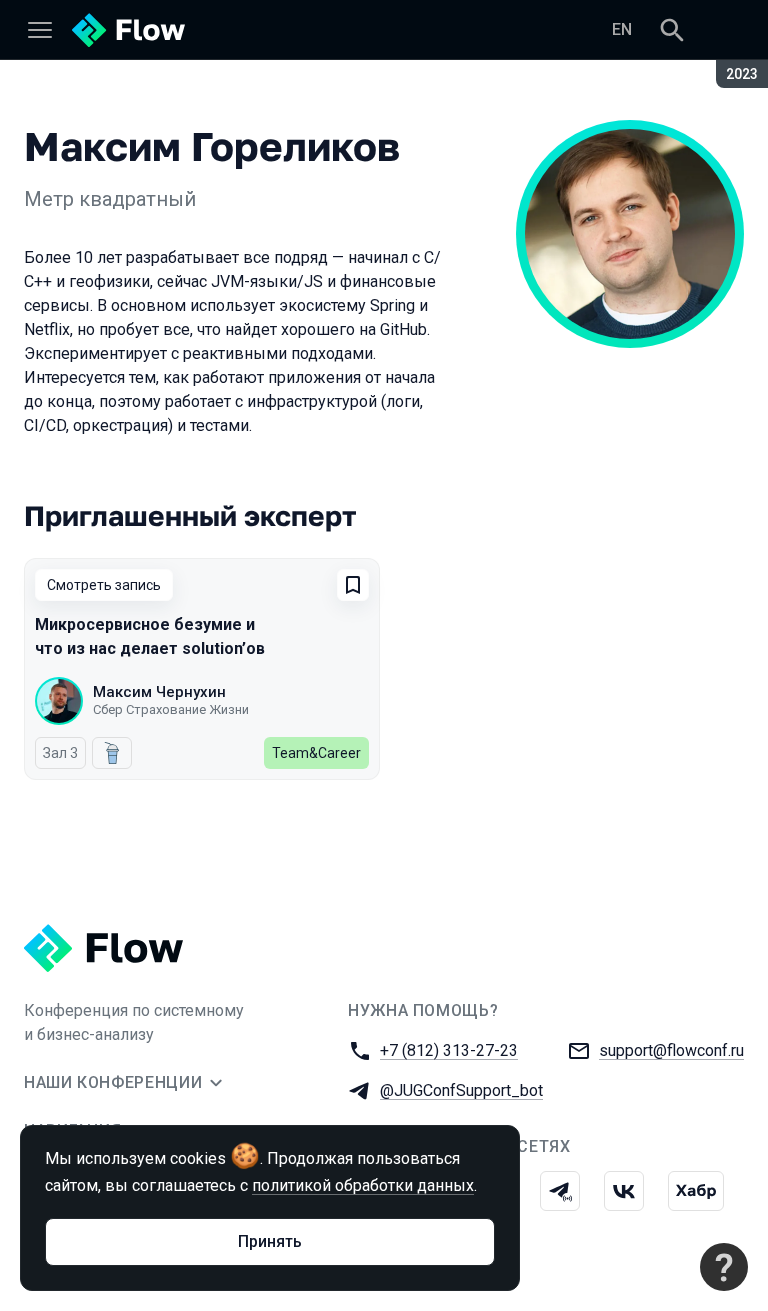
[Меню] (40, 30)
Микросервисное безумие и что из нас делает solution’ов (150, 636)
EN (622, 29)
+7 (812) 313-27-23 (449, 1050)
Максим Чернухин (159, 692)
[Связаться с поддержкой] (724, 1267)
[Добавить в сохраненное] (353, 585)
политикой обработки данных (363, 1185)
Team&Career (316, 753)
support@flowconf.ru (671, 1050)
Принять (270, 1241)
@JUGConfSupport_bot (461, 1090)
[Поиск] (672, 30)
